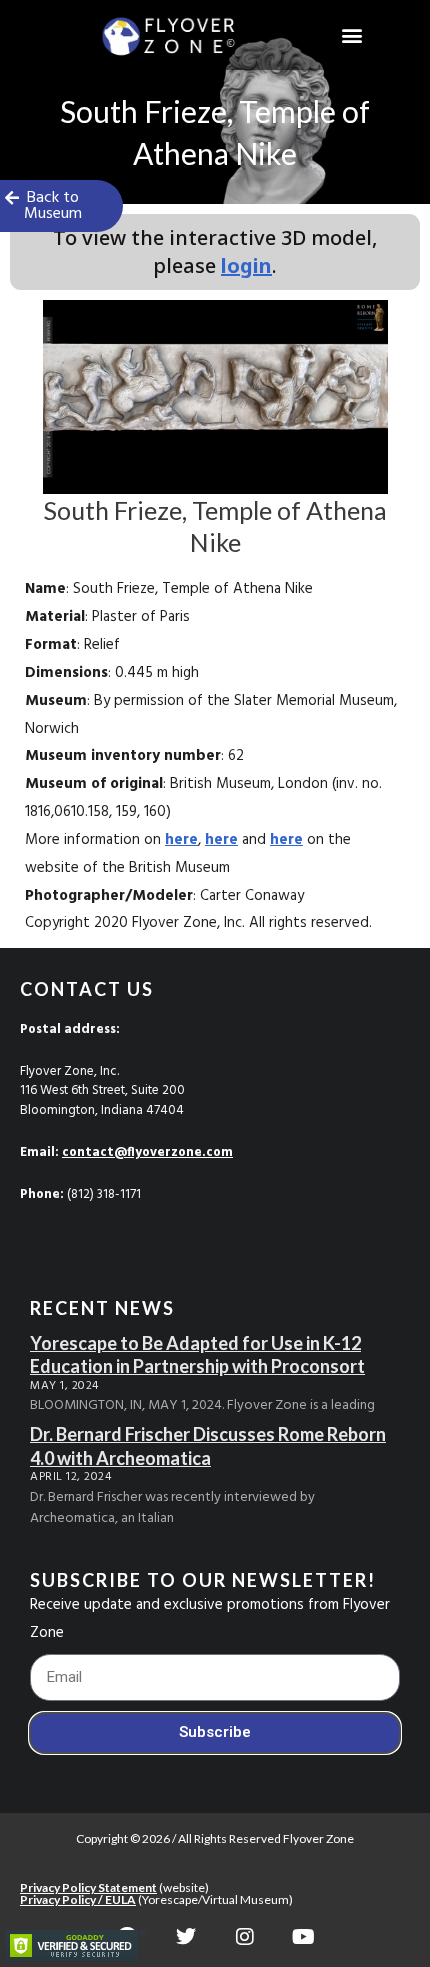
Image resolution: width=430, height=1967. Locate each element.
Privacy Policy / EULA (78, 1899)
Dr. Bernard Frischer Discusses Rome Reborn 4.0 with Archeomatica (208, 1445)
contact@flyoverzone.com (147, 1152)
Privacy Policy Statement (88, 1887)
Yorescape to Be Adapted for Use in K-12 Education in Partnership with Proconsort (197, 1354)
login (246, 265)
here (181, 840)
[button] (352, 35)
